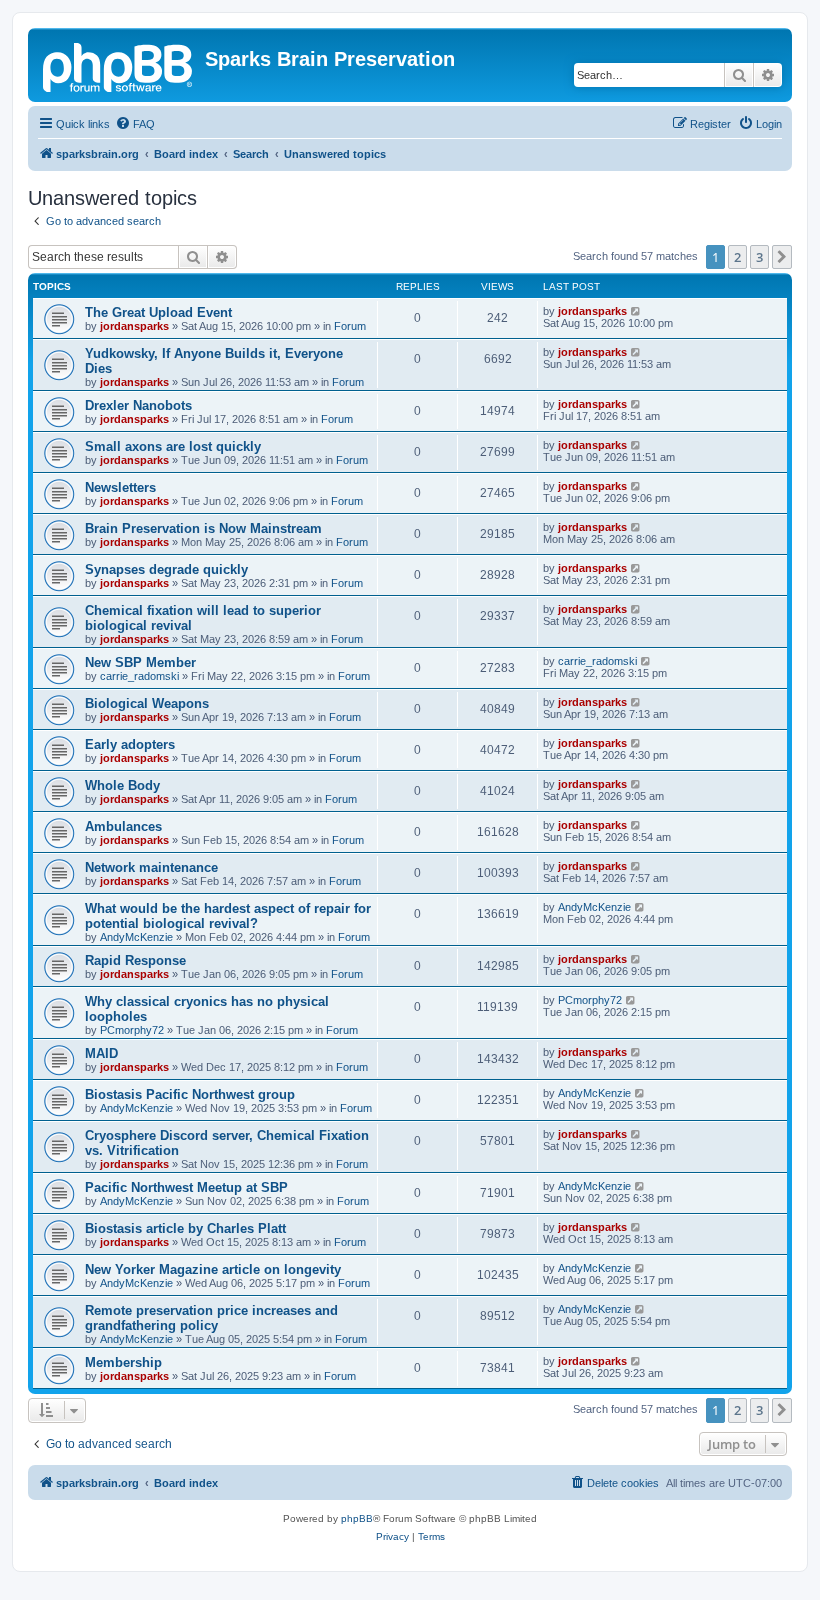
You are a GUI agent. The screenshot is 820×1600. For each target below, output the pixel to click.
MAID (101, 1053)
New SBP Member (140, 662)
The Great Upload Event (158, 312)
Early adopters (130, 744)
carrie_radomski (139, 676)
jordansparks (134, 326)
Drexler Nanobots (138, 405)
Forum (350, 326)
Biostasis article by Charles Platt (185, 1228)
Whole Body (122, 785)
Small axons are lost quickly (173, 446)
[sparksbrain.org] (119, 65)
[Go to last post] (636, 311)
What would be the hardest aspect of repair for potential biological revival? (228, 916)
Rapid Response (135, 960)
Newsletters (120, 487)
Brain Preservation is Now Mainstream (203, 528)
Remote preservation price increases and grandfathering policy (211, 1318)
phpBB (357, 1518)
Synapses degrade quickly (166, 569)
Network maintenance (151, 867)
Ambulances (123, 826)
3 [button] (759, 257)
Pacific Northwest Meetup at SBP (186, 1187)
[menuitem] (135, 124)
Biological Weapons (147, 703)
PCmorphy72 (132, 1030)
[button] (782, 257)
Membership (123, 1362)
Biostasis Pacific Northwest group (190, 1094)
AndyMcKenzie (136, 937)
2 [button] (737, 257)
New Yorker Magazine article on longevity (213, 1269)
